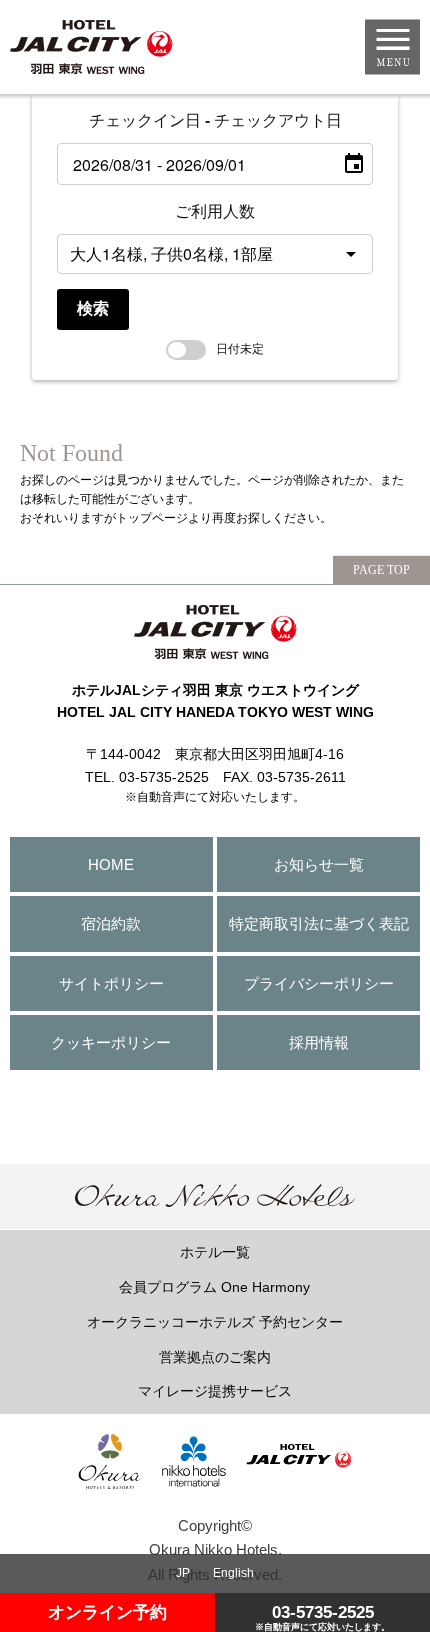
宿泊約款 (111, 923)
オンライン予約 (107, 1612)
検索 (93, 308)
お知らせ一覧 (319, 864)
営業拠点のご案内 (215, 1357)
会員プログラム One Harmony (214, 1287)
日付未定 (240, 349)
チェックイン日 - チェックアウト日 (215, 120)
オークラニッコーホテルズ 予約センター (215, 1322)
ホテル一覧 (215, 1252)
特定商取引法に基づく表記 (319, 923)
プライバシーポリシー (319, 983)
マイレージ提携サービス (215, 1391)
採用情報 (319, 1042)
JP (183, 1573)
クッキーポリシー (111, 1042)
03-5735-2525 (322, 1617)
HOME (111, 864)
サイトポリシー (111, 983)
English (233, 1573)
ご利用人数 (215, 211)
